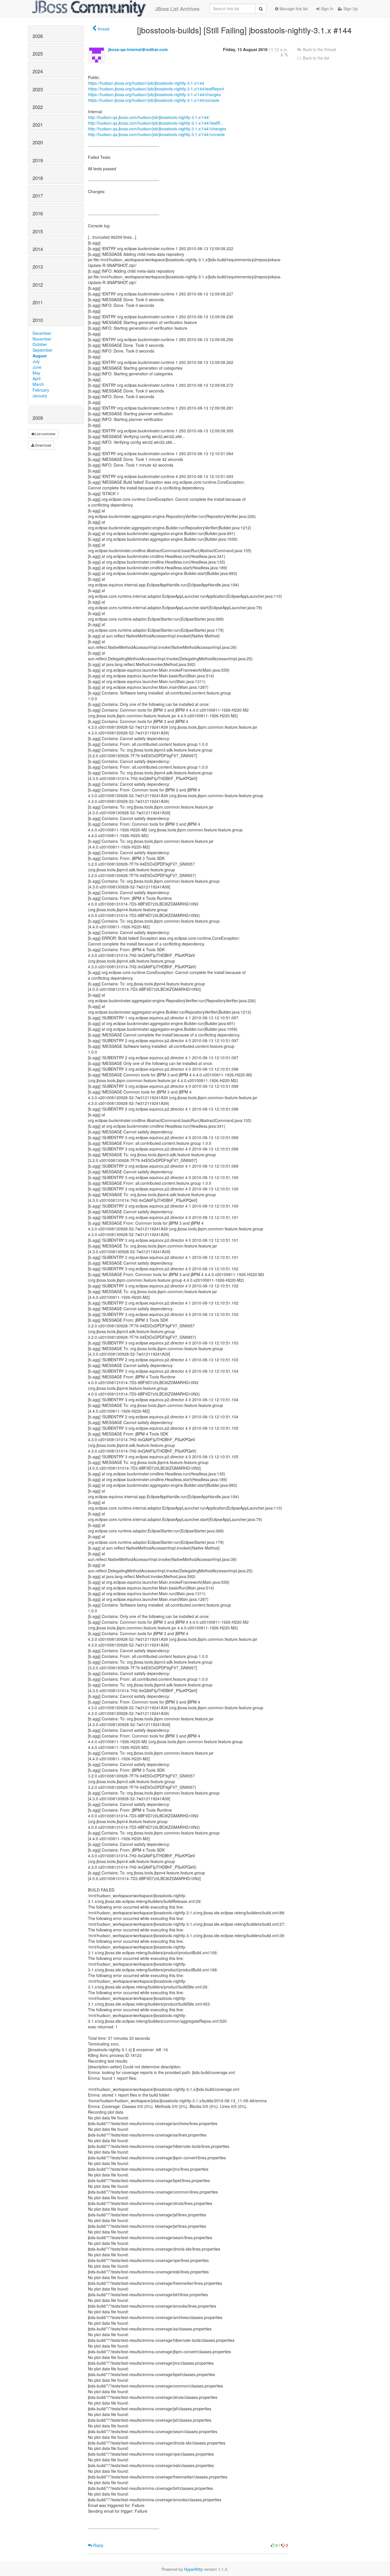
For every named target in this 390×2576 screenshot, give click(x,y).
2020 (38, 142)
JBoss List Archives (177, 9)
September (43, 350)
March (38, 384)
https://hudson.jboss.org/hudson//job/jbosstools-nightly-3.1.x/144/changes (154, 94)
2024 (38, 71)
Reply (98, 2545)
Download (43, 445)
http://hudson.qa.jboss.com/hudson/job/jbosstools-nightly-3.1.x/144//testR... (156, 123)
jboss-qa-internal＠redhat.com (138, 49)
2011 (38, 302)
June (37, 367)
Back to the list (315, 58)
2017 (38, 196)
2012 (38, 285)
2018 (38, 178)
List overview (45, 434)
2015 (38, 231)
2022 (38, 107)
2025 (38, 54)
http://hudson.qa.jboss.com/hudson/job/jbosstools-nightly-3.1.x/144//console (156, 134)
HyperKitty (193, 2569)
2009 (38, 418)
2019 (38, 160)
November (42, 339)
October (40, 344)
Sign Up (350, 9)
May (36, 373)
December (42, 333)
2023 (38, 89)
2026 (38, 36)
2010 (38, 320)
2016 (38, 213)
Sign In (327, 9)
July (36, 361)
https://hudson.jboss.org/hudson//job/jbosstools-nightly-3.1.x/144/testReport (156, 89)
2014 (38, 249)
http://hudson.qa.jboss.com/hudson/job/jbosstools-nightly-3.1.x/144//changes (157, 129)
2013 (38, 267)
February (41, 390)
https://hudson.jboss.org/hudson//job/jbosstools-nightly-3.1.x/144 (146, 83)
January (40, 396)
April (37, 378)
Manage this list (293, 9)
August (40, 356)
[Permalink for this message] (286, 55)
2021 (38, 125)
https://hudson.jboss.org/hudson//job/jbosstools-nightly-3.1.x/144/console (154, 100)
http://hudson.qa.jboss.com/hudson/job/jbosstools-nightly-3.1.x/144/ (149, 117)
